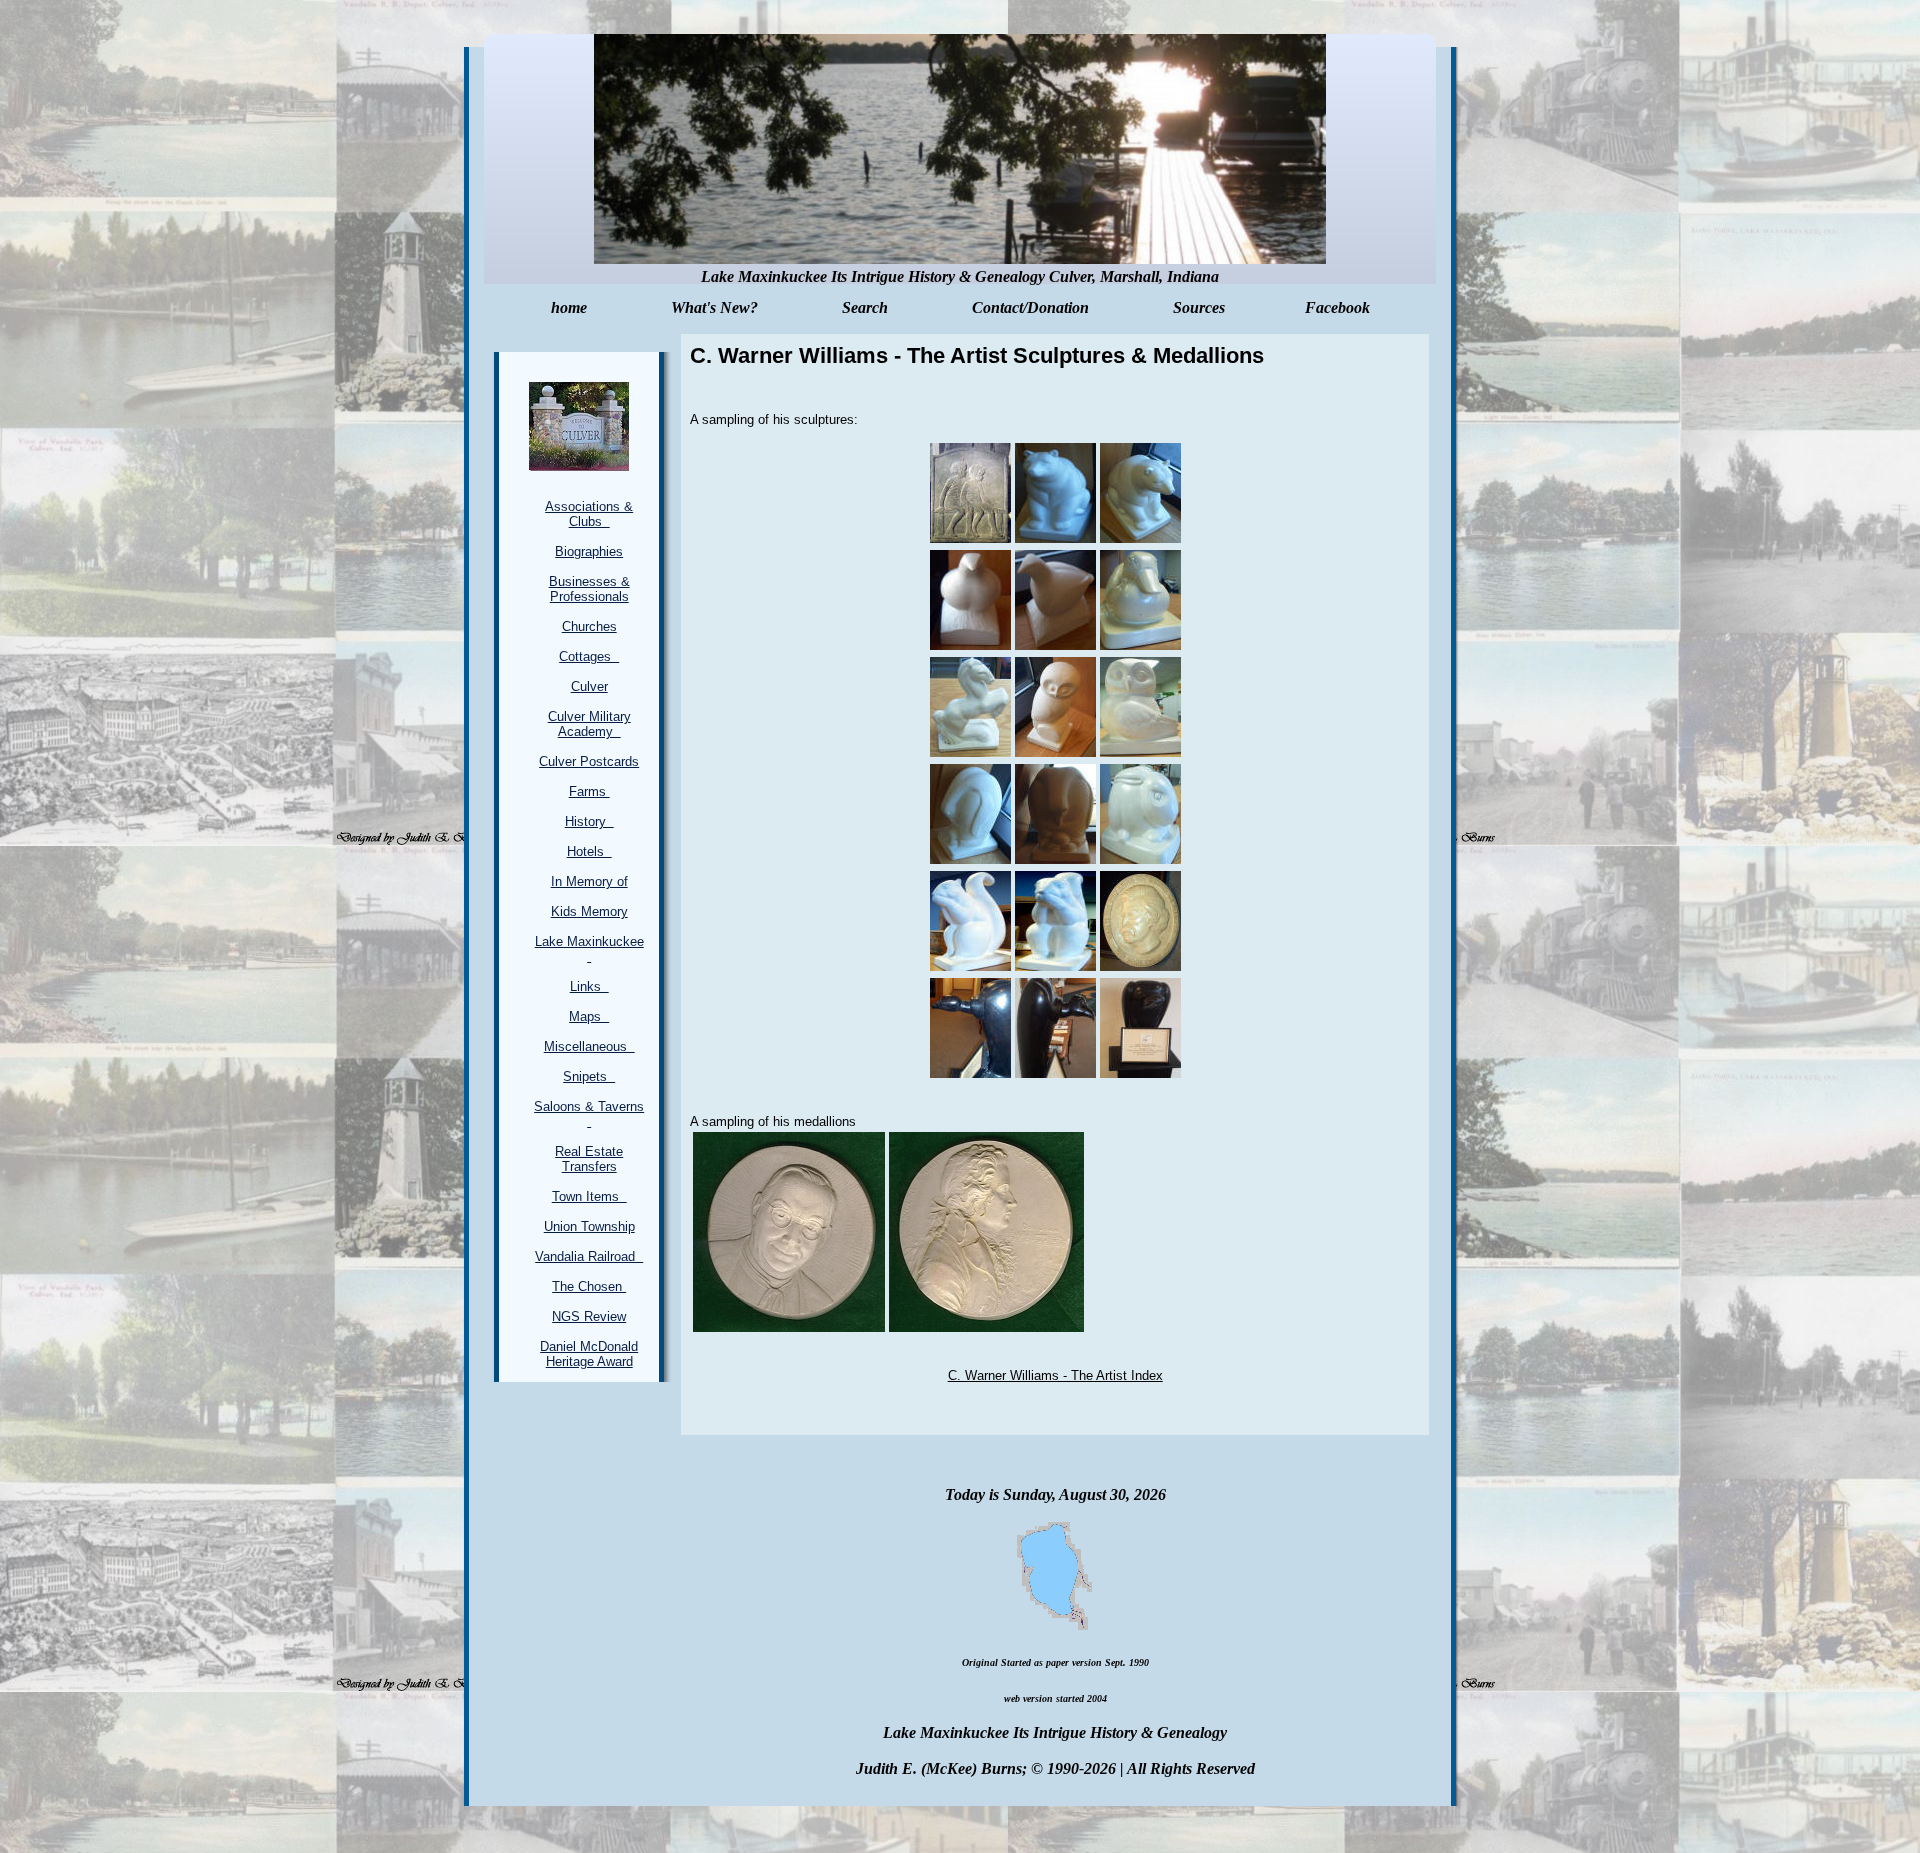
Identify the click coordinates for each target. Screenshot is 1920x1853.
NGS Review (589, 1316)
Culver (589, 686)
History (589, 821)
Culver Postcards (589, 761)
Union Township (589, 1226)
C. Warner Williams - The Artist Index (1055, 1375)
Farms (589, 791)
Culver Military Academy (589, 724)
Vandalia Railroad (589, 1256)
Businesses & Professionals (589, 589)
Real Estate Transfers (589, 1159)
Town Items (589, 1196)
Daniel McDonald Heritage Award (589, 1354)
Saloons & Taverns (589, 1114)
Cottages (589, 656)
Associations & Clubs (589, 514)
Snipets (589, 1076)
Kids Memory (589, 911)
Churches (589, 626)
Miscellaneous (589, 1046)
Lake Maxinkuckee (589, 949)
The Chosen (589, 1286)
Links (589, 986)
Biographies (589, 551)
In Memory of (589, 881)
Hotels (589, 851)
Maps (589, 1016)
